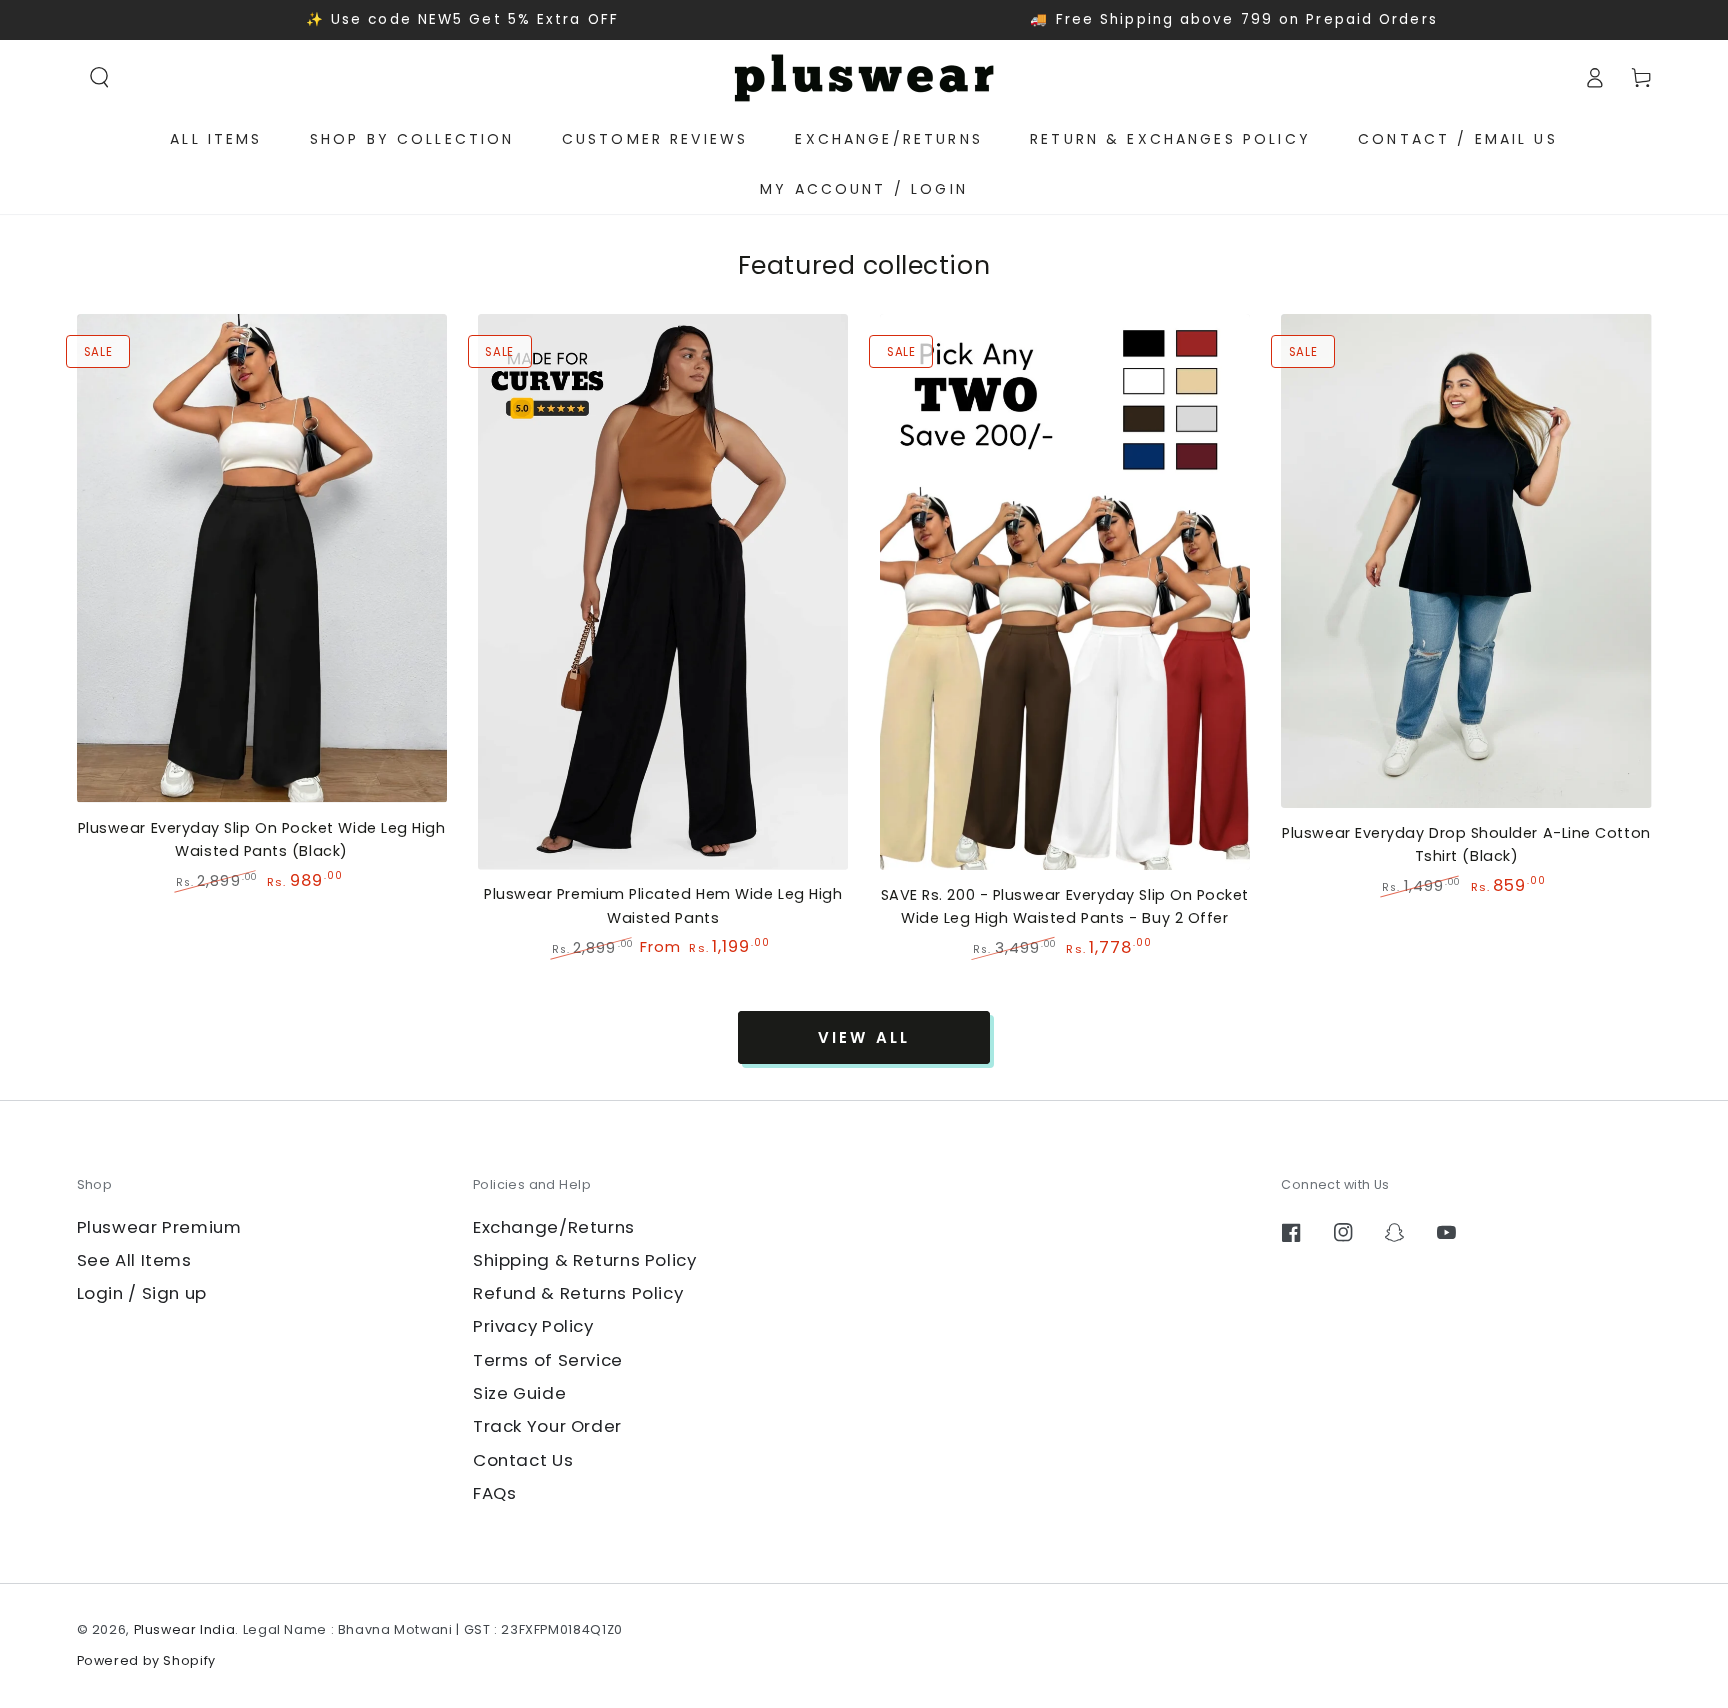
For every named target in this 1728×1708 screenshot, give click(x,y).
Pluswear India (185, 1629)
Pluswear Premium (159, 1227)
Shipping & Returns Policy (585, 1260)
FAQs (495, 1493)
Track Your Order (547, 1426)
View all (864, 1037)
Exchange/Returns (554, 1227)
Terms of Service (548, 1360)
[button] (100, 77)
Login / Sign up (142, 1293)
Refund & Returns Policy (578, 1293)
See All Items (134, 1260)
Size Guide (519, 1393)
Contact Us (523, 1460)
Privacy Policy (533, 1326)
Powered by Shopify (146, 1660)
